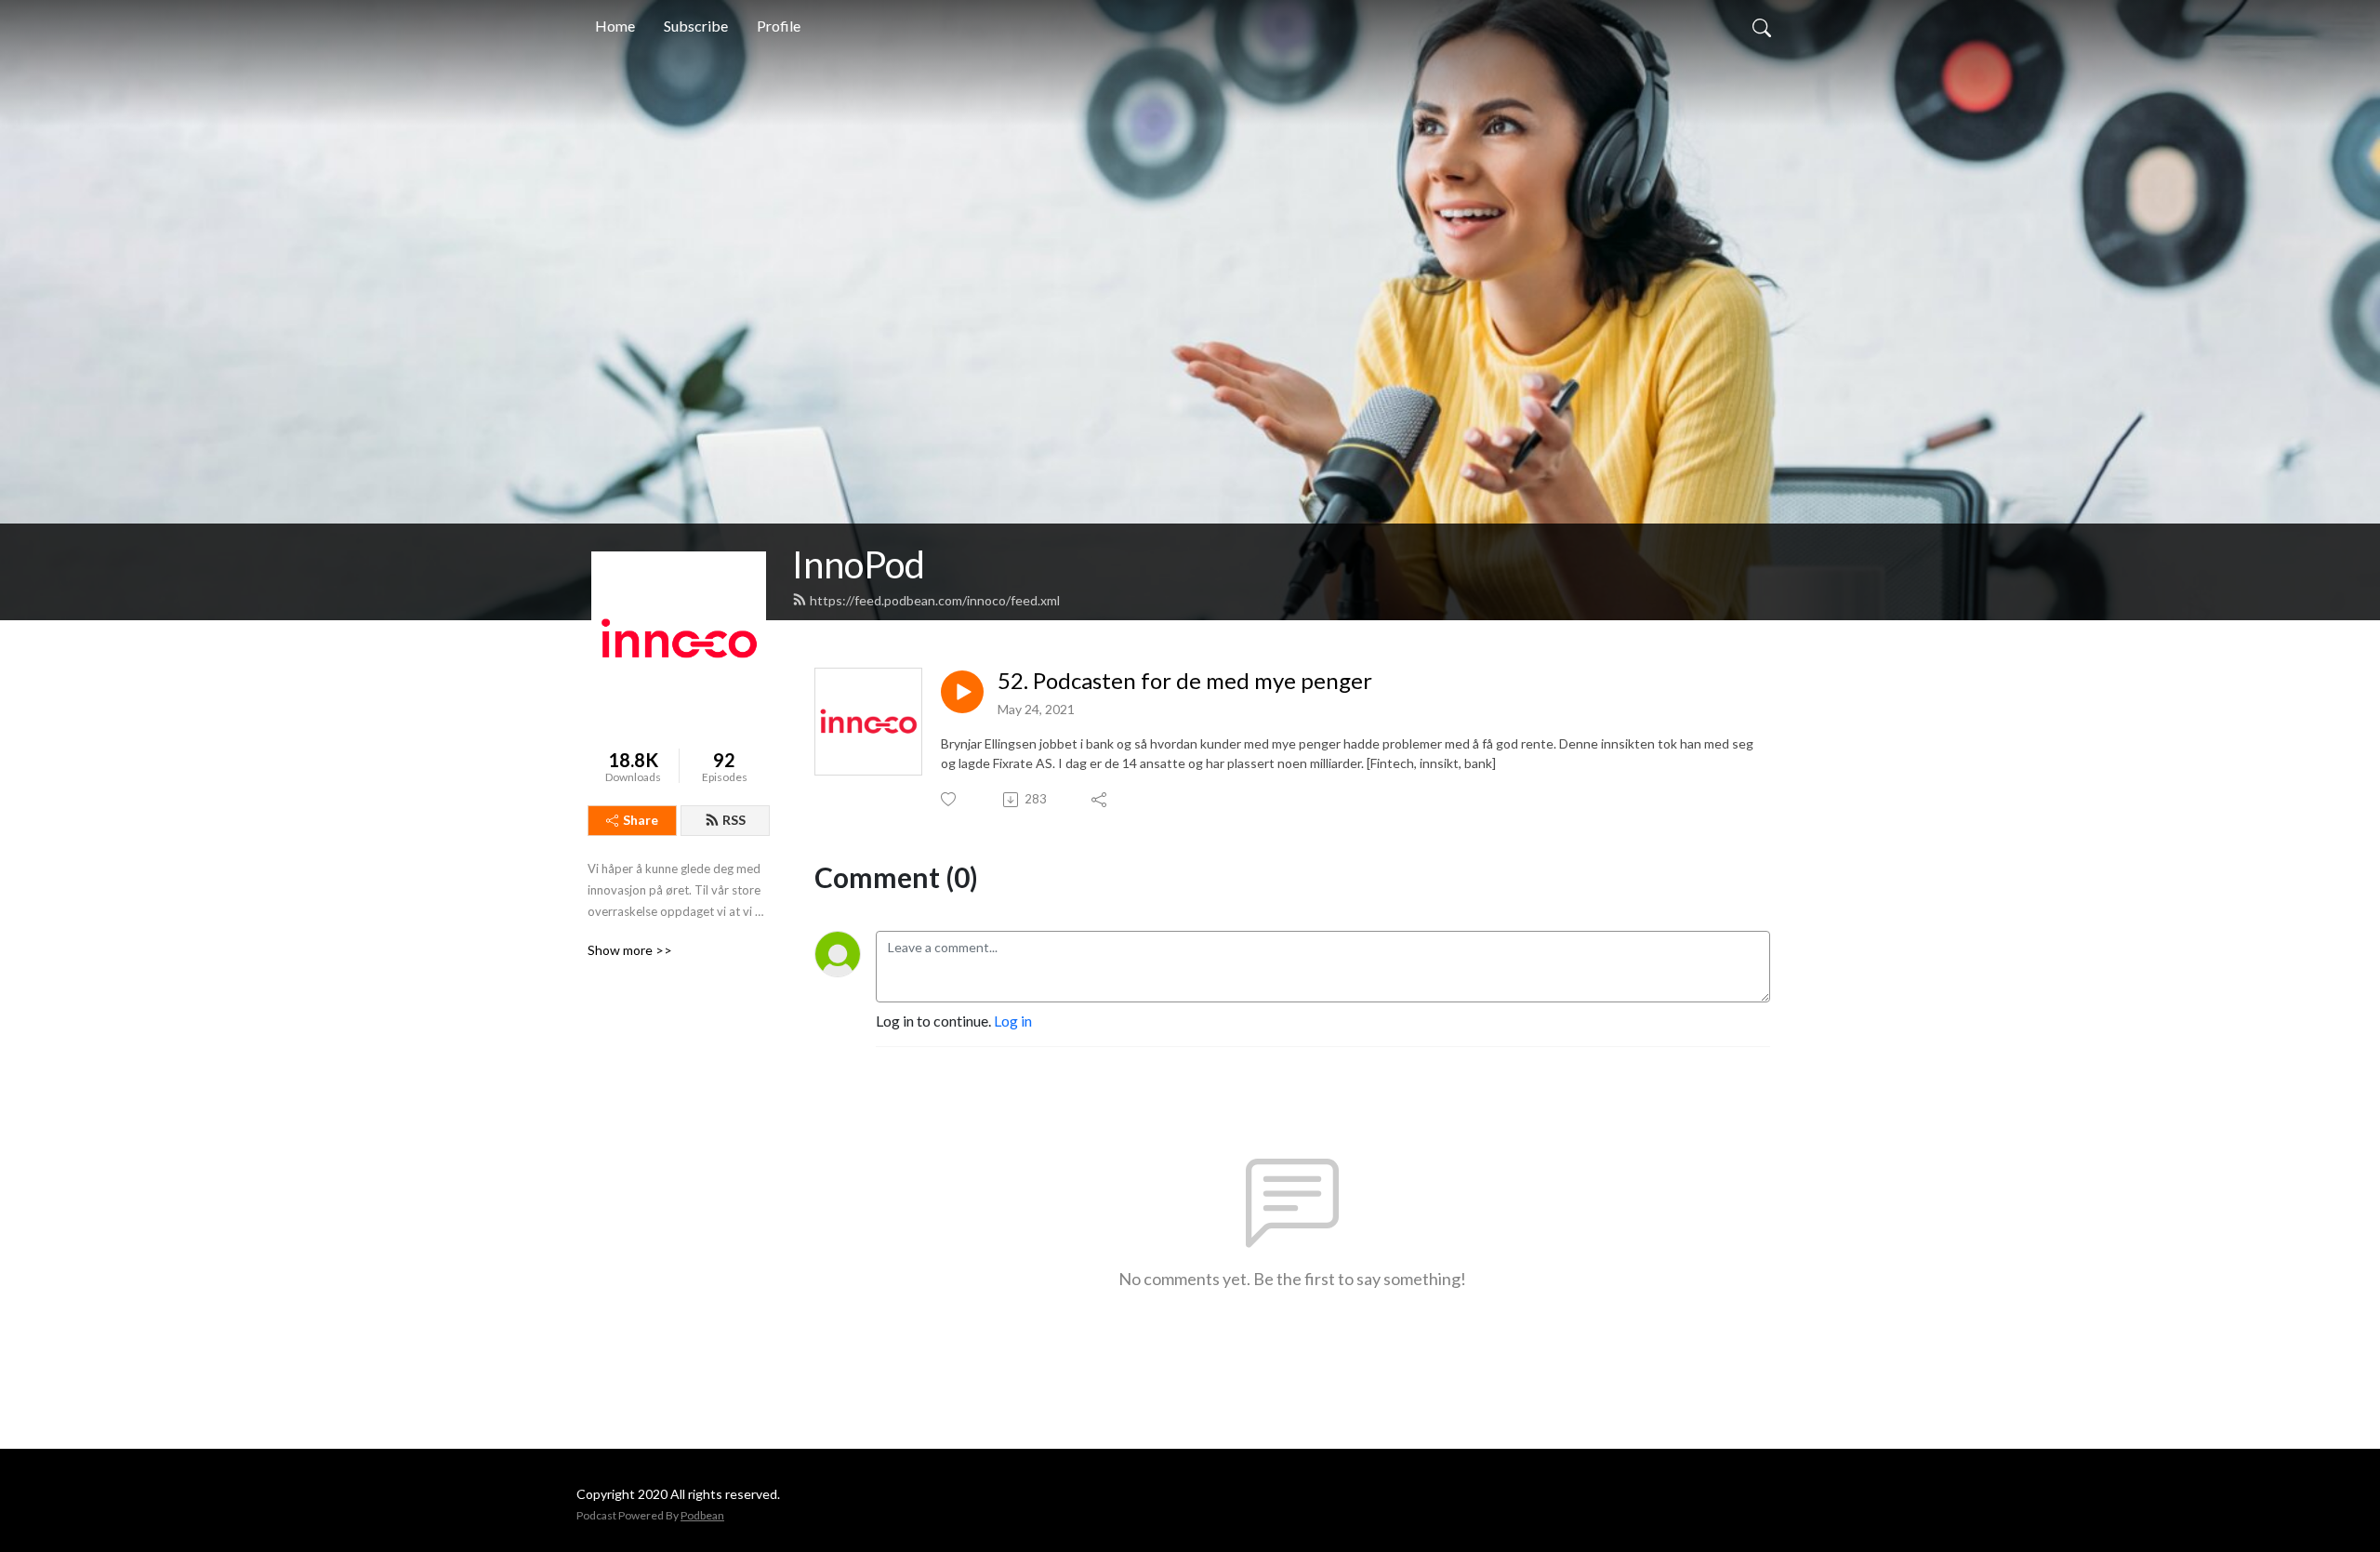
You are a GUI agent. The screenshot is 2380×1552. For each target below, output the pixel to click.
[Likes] (950, 799)
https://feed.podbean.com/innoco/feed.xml (935, 600)
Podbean (702, 1515)
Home (615, 26)
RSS (734, 820)
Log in (1013, 1021)
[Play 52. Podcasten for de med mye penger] (962, 692)
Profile (779, 26)
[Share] (1100, 800)
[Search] (1762, 26)
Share (641, 820)
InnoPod (859, 564)
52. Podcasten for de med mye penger (1185, 681)
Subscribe (696, 26)
